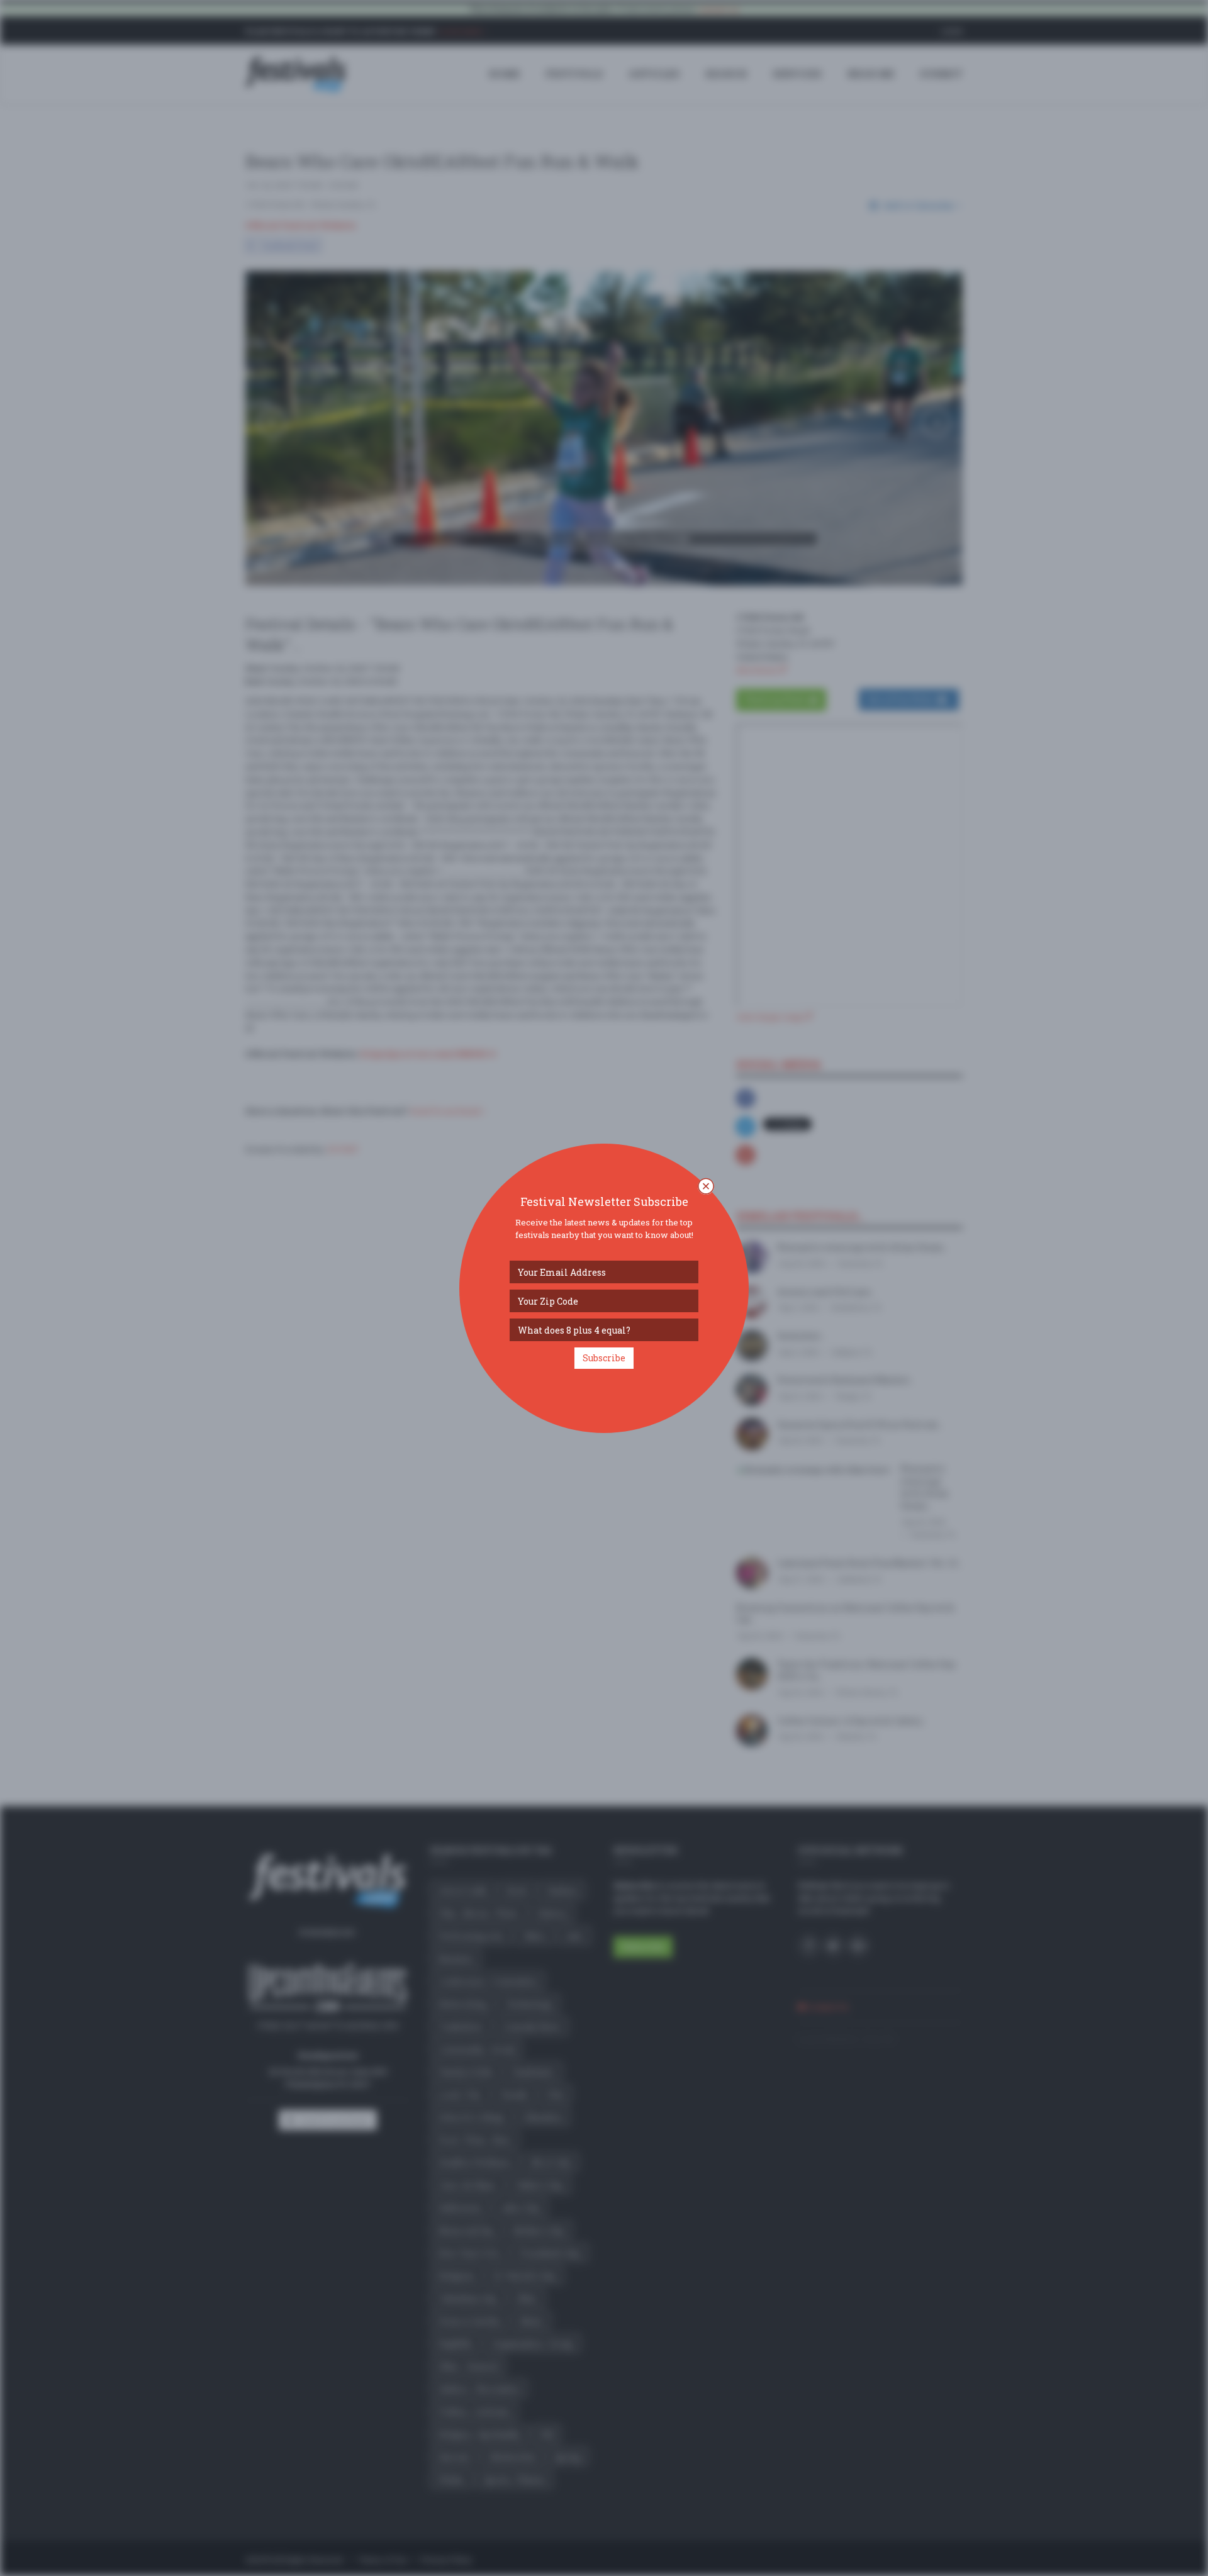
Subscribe (604, 1358)
